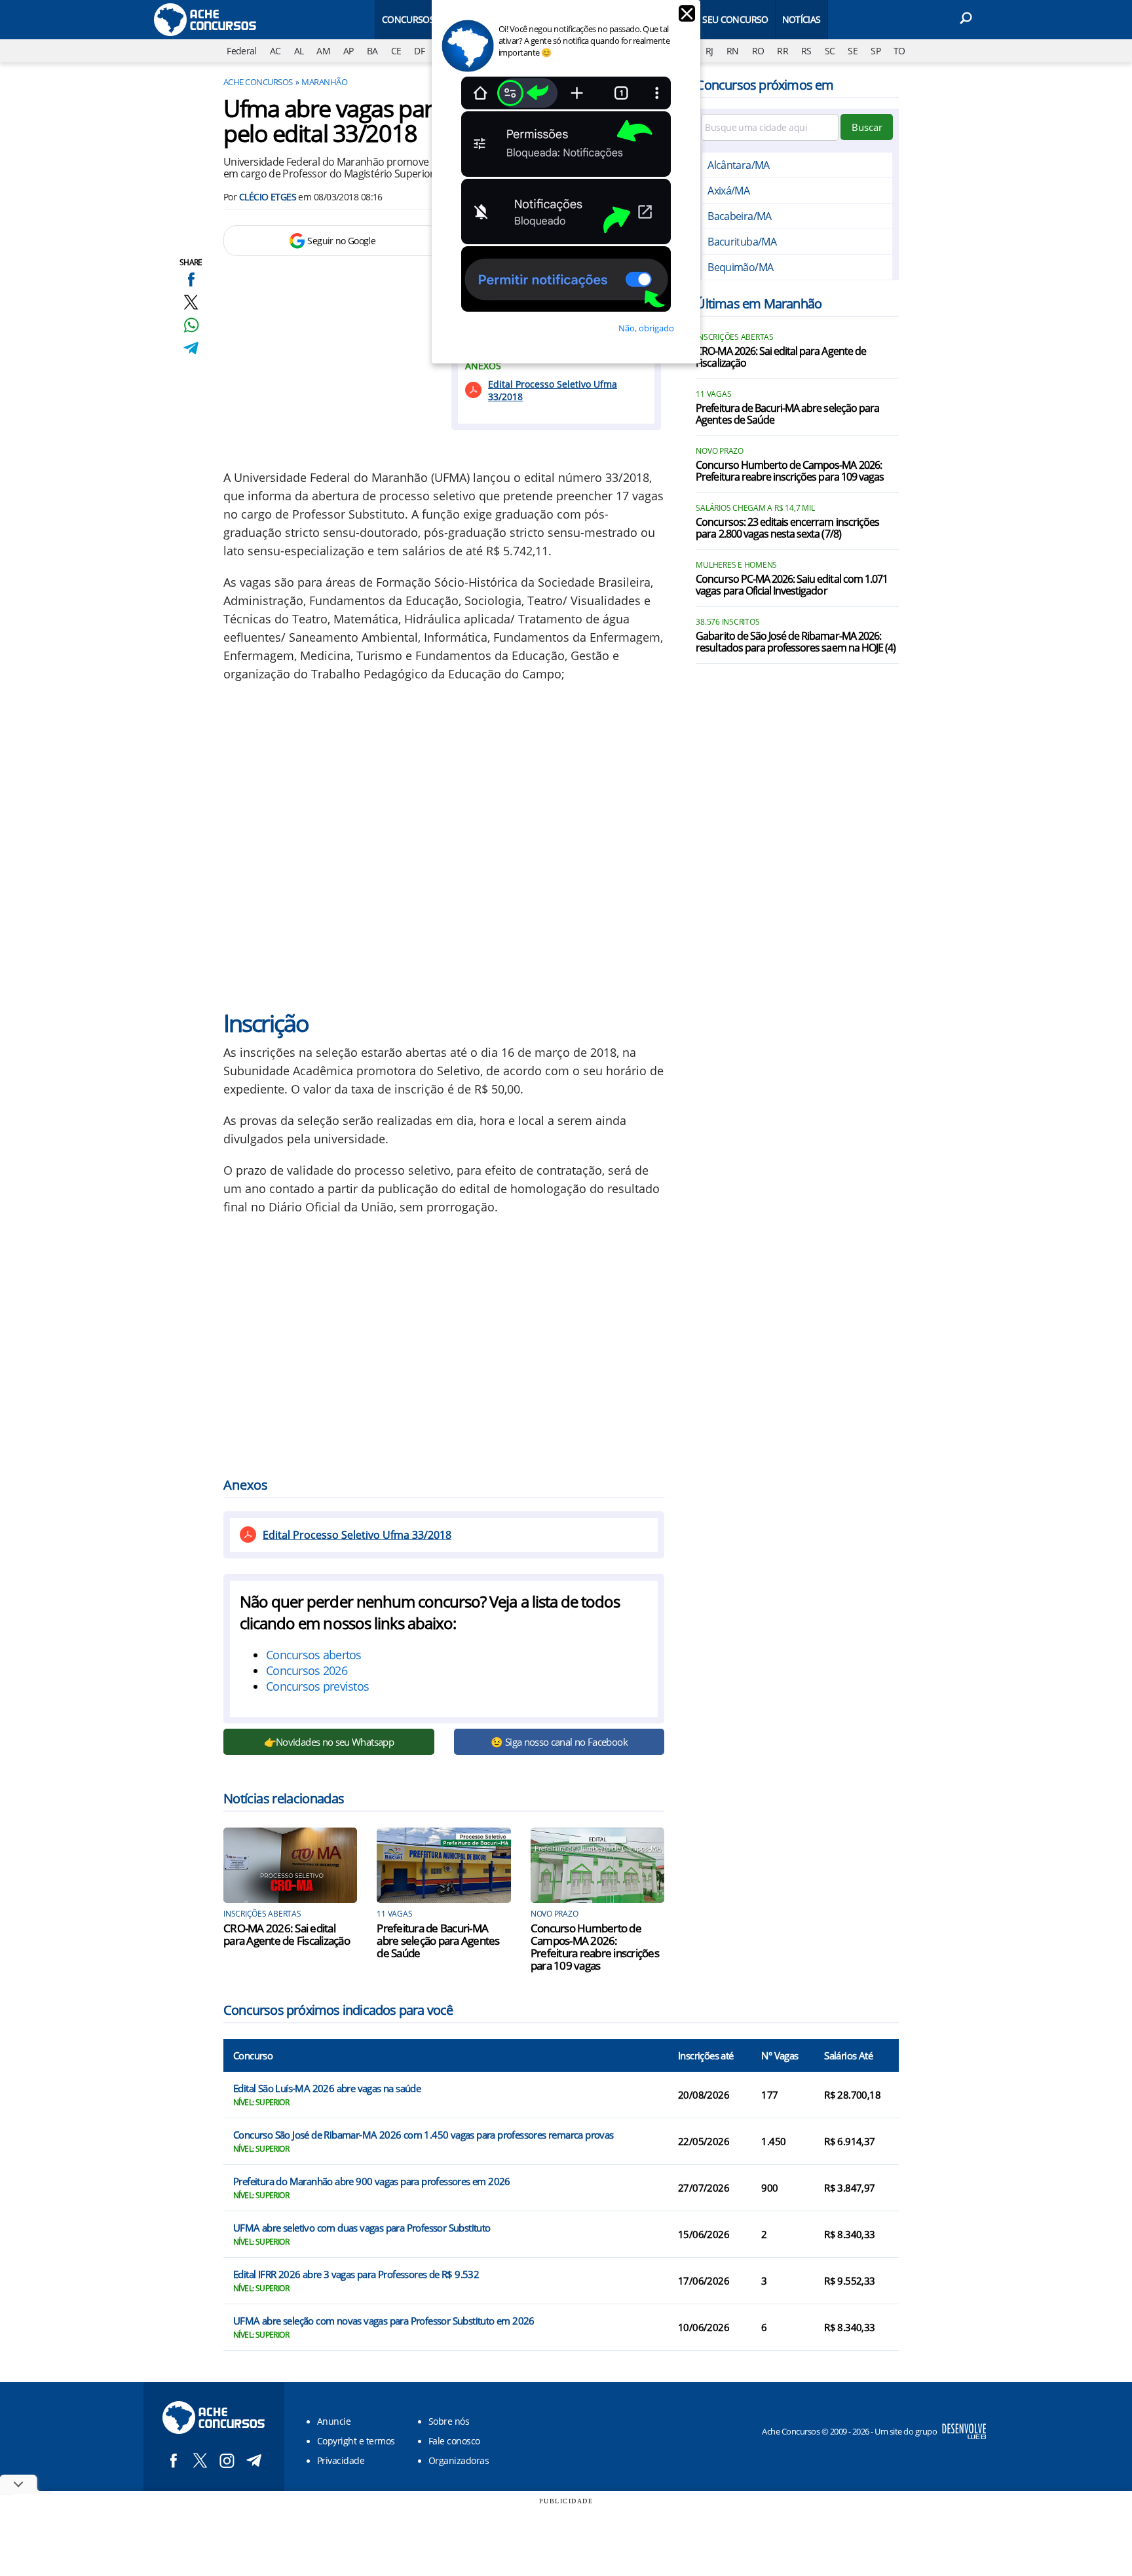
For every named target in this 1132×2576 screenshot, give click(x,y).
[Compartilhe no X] (191, 302)
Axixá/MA (728, 191)
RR (783, 51)
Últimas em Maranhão (759, 304)
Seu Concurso (735, 19)
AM (323, 51)
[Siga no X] (200, 2460)
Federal (242, 51)
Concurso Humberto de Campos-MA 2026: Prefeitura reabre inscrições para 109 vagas (595, 1947)
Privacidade (341, 2460)
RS (806, 51)
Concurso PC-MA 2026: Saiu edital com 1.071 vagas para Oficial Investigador (792, 585)
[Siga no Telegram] (254, 2460)
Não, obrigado (646, 328)
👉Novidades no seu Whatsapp (329, 1742)
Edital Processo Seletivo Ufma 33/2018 (553, 390)
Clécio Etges (268, 197)
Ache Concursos (258, 82)
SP (876, 51)
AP (349, 51)
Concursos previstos (317, 1686)
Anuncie (334, 2421)
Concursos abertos (314, 1655)
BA (372, 51)
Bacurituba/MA (742, 242)
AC (275, 51)
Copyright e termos (356, 2441)
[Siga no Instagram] (227, 2460)
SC (830, 51)
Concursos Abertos (428, 19)
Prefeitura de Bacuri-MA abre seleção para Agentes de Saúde (438, 1941)
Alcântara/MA (738, 165)
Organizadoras (459, 2460)
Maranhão (324, 82)
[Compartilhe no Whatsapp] (191, 325)
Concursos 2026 (307, 1670)
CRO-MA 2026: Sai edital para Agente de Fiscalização (287, 1934)
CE (396, 51)
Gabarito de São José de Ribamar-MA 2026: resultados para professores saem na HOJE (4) (796, 642)
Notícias (802, 19)
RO (758, 51)
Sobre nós (449, 2421)
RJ (709, 51)
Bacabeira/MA (739, 216)
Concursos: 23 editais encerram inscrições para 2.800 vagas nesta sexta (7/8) (787, 528)
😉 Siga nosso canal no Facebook (559, 1742)
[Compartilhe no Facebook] (191, 279)
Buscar (867, 127)
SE (853, 51)
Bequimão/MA (740, 267)
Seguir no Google (341, 241)
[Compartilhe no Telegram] (191, 348)
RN (733, 51)
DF (419, 51)
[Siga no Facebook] (173, 2460)
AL (299, 51)
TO (899, 51)
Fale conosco (454, 2441)
